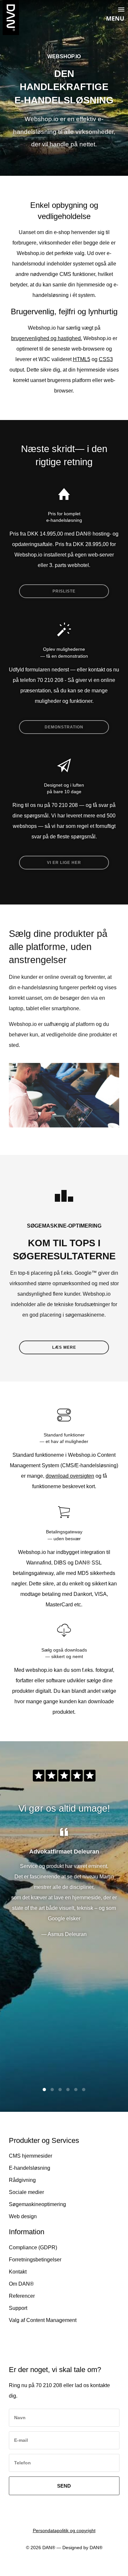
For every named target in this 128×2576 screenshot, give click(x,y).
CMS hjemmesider (31, 2156)
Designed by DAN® (82, 2548)
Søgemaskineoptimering (37, 2204)
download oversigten (70, 1476)
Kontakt (18, 2272)
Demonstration (64, 727)
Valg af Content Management (43, 2320)
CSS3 (106, 359)
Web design (23, 2216)
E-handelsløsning (30, 2168)
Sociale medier (26, 2192)
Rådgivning (22, 2180)
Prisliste (64, 591)
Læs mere (64, 1347)
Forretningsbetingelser (35, 2260)
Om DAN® (21, 2284)
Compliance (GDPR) (33, 2247)
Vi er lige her (64, 863)
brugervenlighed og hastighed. (47, 338)
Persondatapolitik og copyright (64, 2530)
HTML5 (82, 359)
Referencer (22, 2296)
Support (18, 2308)
